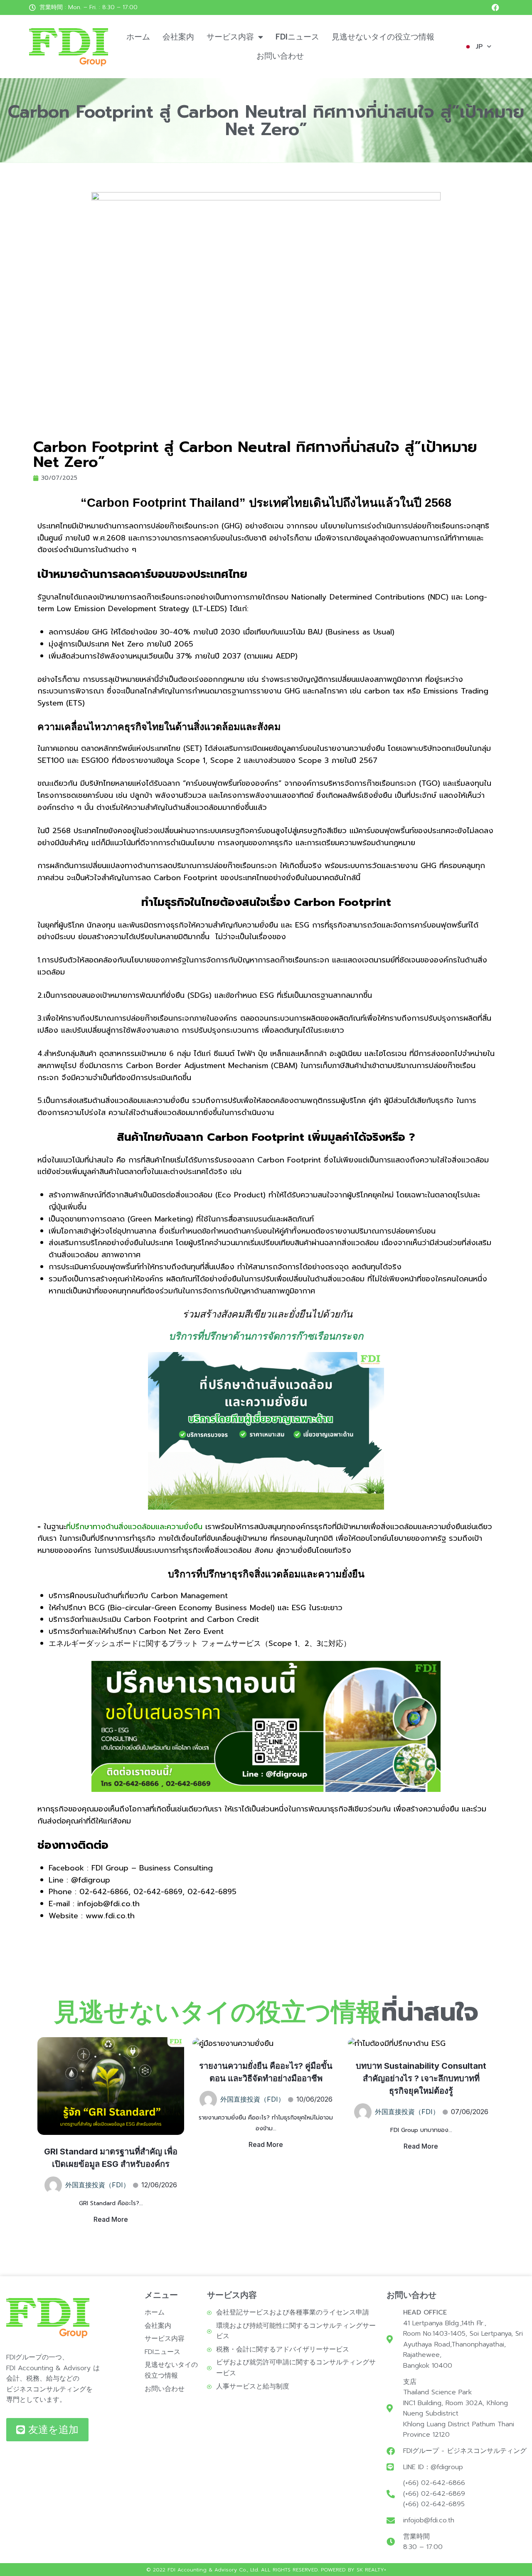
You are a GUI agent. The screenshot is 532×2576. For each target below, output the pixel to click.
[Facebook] (495, 7)
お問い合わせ (280, 56)
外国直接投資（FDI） (97, 2185)
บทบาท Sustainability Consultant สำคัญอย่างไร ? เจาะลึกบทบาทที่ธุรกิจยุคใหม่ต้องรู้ (421, 2078)
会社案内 (178, 37)
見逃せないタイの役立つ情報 (383, 37)
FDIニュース (297, 37)
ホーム (138, 37)
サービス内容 (230, 37)
